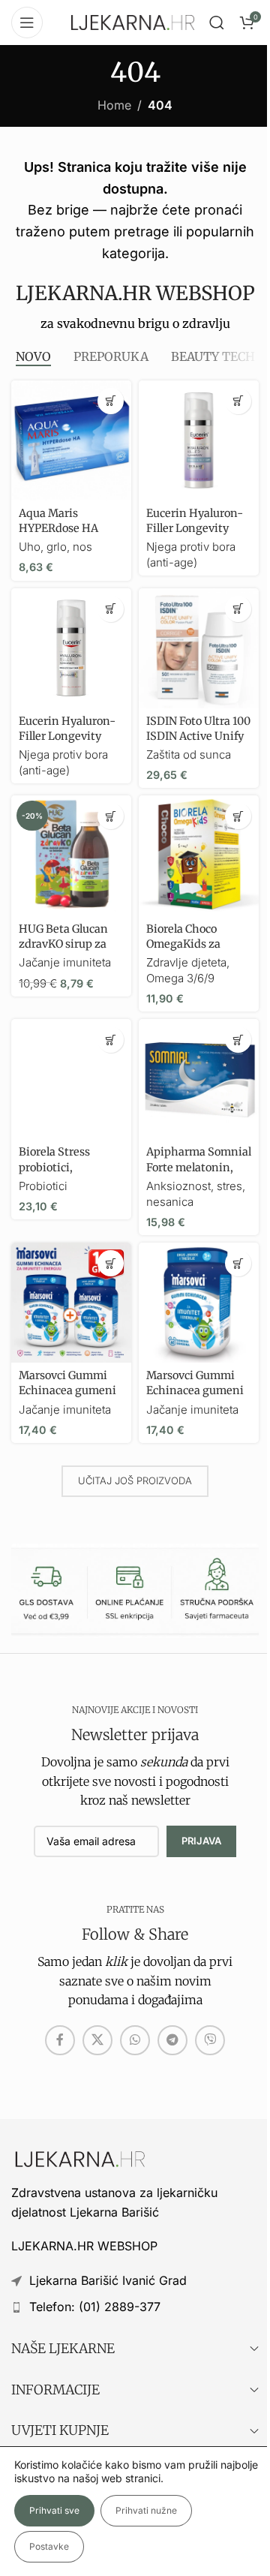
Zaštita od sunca (189, 754)
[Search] (217, 23)
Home (114, 105)
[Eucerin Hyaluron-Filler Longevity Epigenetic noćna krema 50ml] (199, 440)
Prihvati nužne (146, 2510)
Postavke (49, 2546)
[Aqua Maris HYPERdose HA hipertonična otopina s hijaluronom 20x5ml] (71, 440)
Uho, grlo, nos (55, 547)
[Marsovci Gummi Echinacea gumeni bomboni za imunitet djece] (199, 1303)
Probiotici (43, 1186)
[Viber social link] (210, 2040)
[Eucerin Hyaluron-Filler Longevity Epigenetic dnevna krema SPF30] (71, 648)
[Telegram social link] (172, 2040)
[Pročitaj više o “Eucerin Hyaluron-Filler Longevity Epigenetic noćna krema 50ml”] (238, 401)
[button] (111, 401)
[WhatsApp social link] (135, 2040)
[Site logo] (133, 21)
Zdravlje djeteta (186, 962)
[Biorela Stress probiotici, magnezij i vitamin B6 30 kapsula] (71, 1079)
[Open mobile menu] (27, 23)
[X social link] (97, 2040)
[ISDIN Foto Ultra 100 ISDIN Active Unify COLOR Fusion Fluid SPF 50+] (199, 648)
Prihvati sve (54, 2510)
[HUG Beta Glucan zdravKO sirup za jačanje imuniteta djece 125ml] (71, 855)
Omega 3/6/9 (180, 978)
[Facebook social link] (60, 2040)
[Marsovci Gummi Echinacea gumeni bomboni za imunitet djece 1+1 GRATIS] (71, 1303)
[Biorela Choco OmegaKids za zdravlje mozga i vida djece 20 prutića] (199, 855)
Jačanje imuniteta (65, 962)
